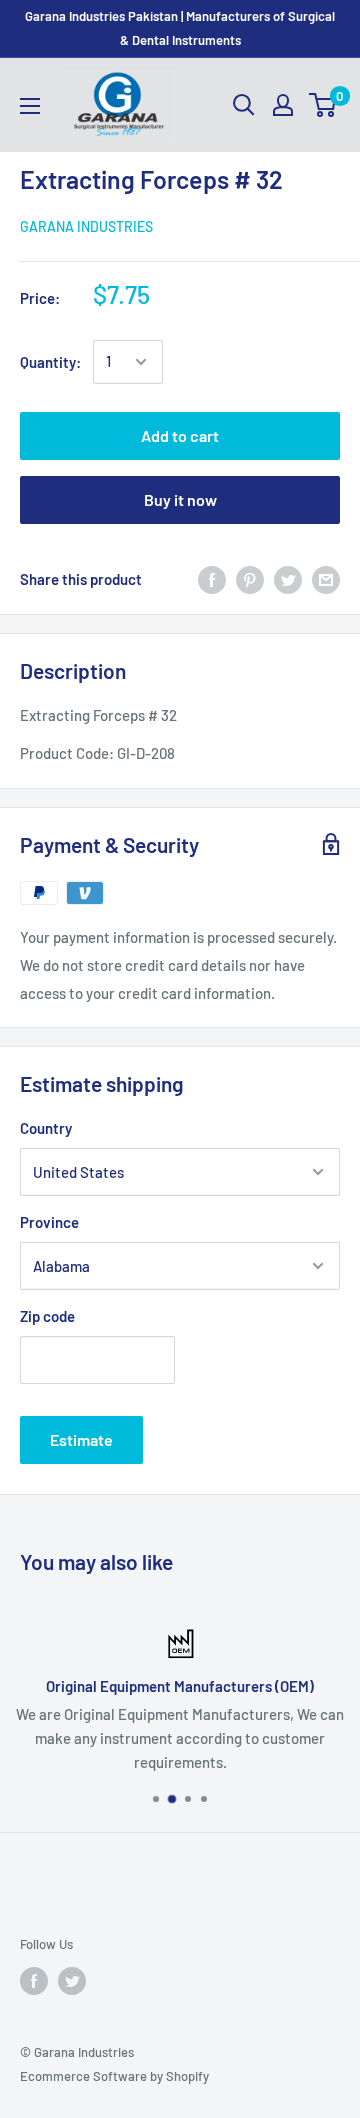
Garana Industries (86, 226)
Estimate (81, 1439)
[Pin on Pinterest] (250, 579)
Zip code (47, 1316)
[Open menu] (30, 106)
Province (49, 1222)
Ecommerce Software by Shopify (114, 2076)
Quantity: (50, 362)
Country (46, 1128)
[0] (323, 105)
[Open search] (244, 105)
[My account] (283, 105)
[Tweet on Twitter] (288, 579)
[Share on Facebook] (212, 579)
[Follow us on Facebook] (34, 1981)
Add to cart (180, 435)
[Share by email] (326, 579)
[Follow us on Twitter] (72, 1981)
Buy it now (180, 499)
